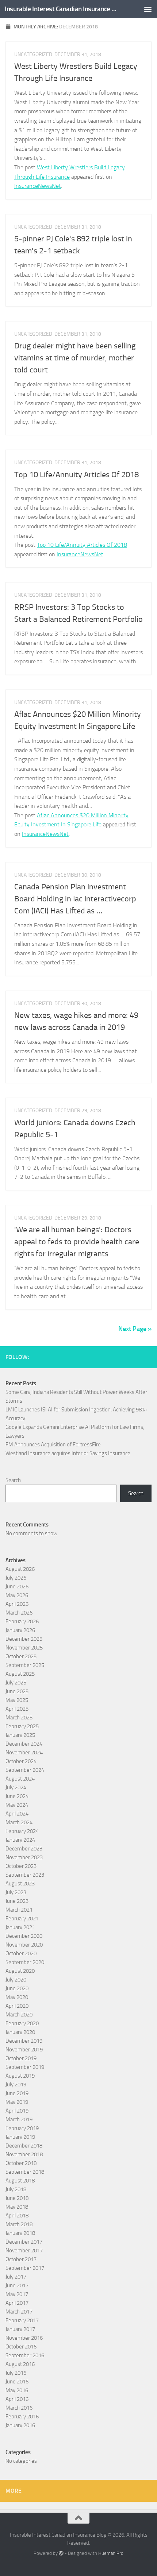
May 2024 (17, 1805)
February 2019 (22, 2128)
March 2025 (19, 1718)
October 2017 (21, 2259)
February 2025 (22, 1726)
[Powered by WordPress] (61, 2553)
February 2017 (22, 2320)
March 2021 (19, 1910)
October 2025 (21, 1656)
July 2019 (16, 2085)
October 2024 (21, 1761)
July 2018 (16, 2189)
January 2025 (20, 1735)
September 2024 (25, 1770)
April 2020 (17, 2006)
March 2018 (19, 2224)
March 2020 (19, 2015)
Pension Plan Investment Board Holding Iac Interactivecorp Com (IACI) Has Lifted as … (75, 899)
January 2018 (20, 2233)
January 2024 (20, 1840)
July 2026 (16, 1578)
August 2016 (20, 2364)
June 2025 (17, 1691)
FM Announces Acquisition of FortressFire (53, 1445)
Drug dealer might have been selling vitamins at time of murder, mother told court (75, 358)
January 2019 (20, 2137)
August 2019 (20, 2076)
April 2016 (17, 2399)
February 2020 (22, 2023)
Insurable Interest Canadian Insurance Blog (61, 9)
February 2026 (22, 1621)
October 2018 (21, 2163)
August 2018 (20, 2181)
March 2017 (19, 2312)
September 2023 (25, 1875)
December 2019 (24, 2041)
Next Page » (135, 1329)
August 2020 (20, 1971)
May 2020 (17, 1997)
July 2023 (16, 1892)
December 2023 (24, 1849)
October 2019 (21, 2058)
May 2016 (17, 2390)
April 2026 (17, 1604)
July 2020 (16, 1980)
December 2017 (24, 2242)
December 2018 (24, 2146)
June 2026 (17, 1587)
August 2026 (20, 1569)
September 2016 (25, 2355)
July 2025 (16, 1683)
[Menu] (148, 9)
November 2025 (24, 1648)
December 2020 (24, 1936)
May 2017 (17, 2294)
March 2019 (19, 2119)
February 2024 (22, 1831)
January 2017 (20, 2329)
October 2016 (21, 2347)
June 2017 (17, 2285)
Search (13, 1480)
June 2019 (17, 2093)
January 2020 (20, 2032)
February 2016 (22, 2417)
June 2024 (17, 1796)
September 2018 (25, 2172)
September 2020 (25, 1962)
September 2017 (25, 2268)
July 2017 (16, 2277)
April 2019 (17, 2111)
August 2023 (20, 1884)
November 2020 (24, 1945)
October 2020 (21, 1953)
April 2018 (17, 2216)
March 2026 (19, 1613)
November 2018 (24, 2154)
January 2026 (20, 1630)
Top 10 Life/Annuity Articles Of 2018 (76, 475)
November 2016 (24, 2338)
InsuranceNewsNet (38, 186)
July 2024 (16, 1787)
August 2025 (20, 1674)
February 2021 (22, 1919)
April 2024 (17, 1814)
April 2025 (17, 1709)
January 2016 (20, 2425)
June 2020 (17, 1988)
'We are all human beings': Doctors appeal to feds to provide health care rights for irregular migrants (77, 1242)
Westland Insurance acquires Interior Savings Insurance (68, 1453)
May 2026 (17, 1595)
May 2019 (17, 2102)
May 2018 (17, 2207)
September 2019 (25, 2067)
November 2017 (24, 2251)
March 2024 (19, 1822)
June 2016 (17, 2382)
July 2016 (16, 2373)
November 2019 (24, 2050)
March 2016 (19, 2408)
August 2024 (20, 1779)
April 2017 (17, 2303)
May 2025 (17, 1700)
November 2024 (24, 1753)
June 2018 (17, 2198)
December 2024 (24, 1744)
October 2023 (21, 1866)
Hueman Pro (111, 2553)
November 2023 (24, 1857)
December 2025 (24, 1639)
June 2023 (17, 1901)
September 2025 (25, 1665)
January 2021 (20, 1927)
